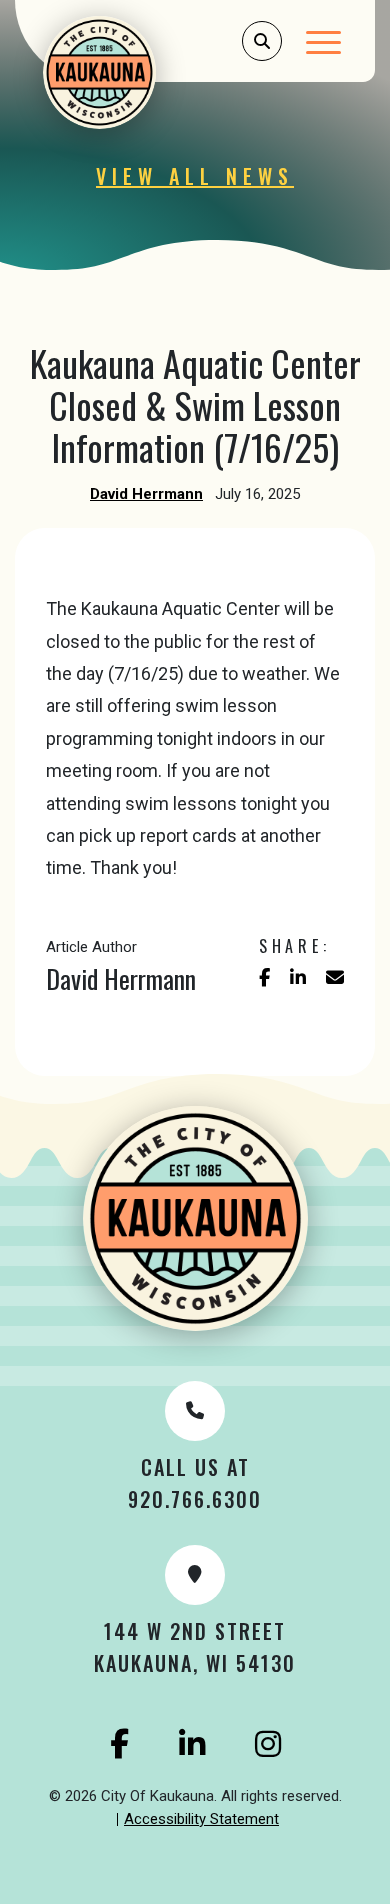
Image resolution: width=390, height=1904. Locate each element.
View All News (195, 176)
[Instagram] (268, 1744)
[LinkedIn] (192, 1744)
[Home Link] (126, 72)
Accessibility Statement (201, 1819)
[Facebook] (119, 1744)
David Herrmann (146, 494)
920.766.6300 (195, 1499)
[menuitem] (201, 1820)
